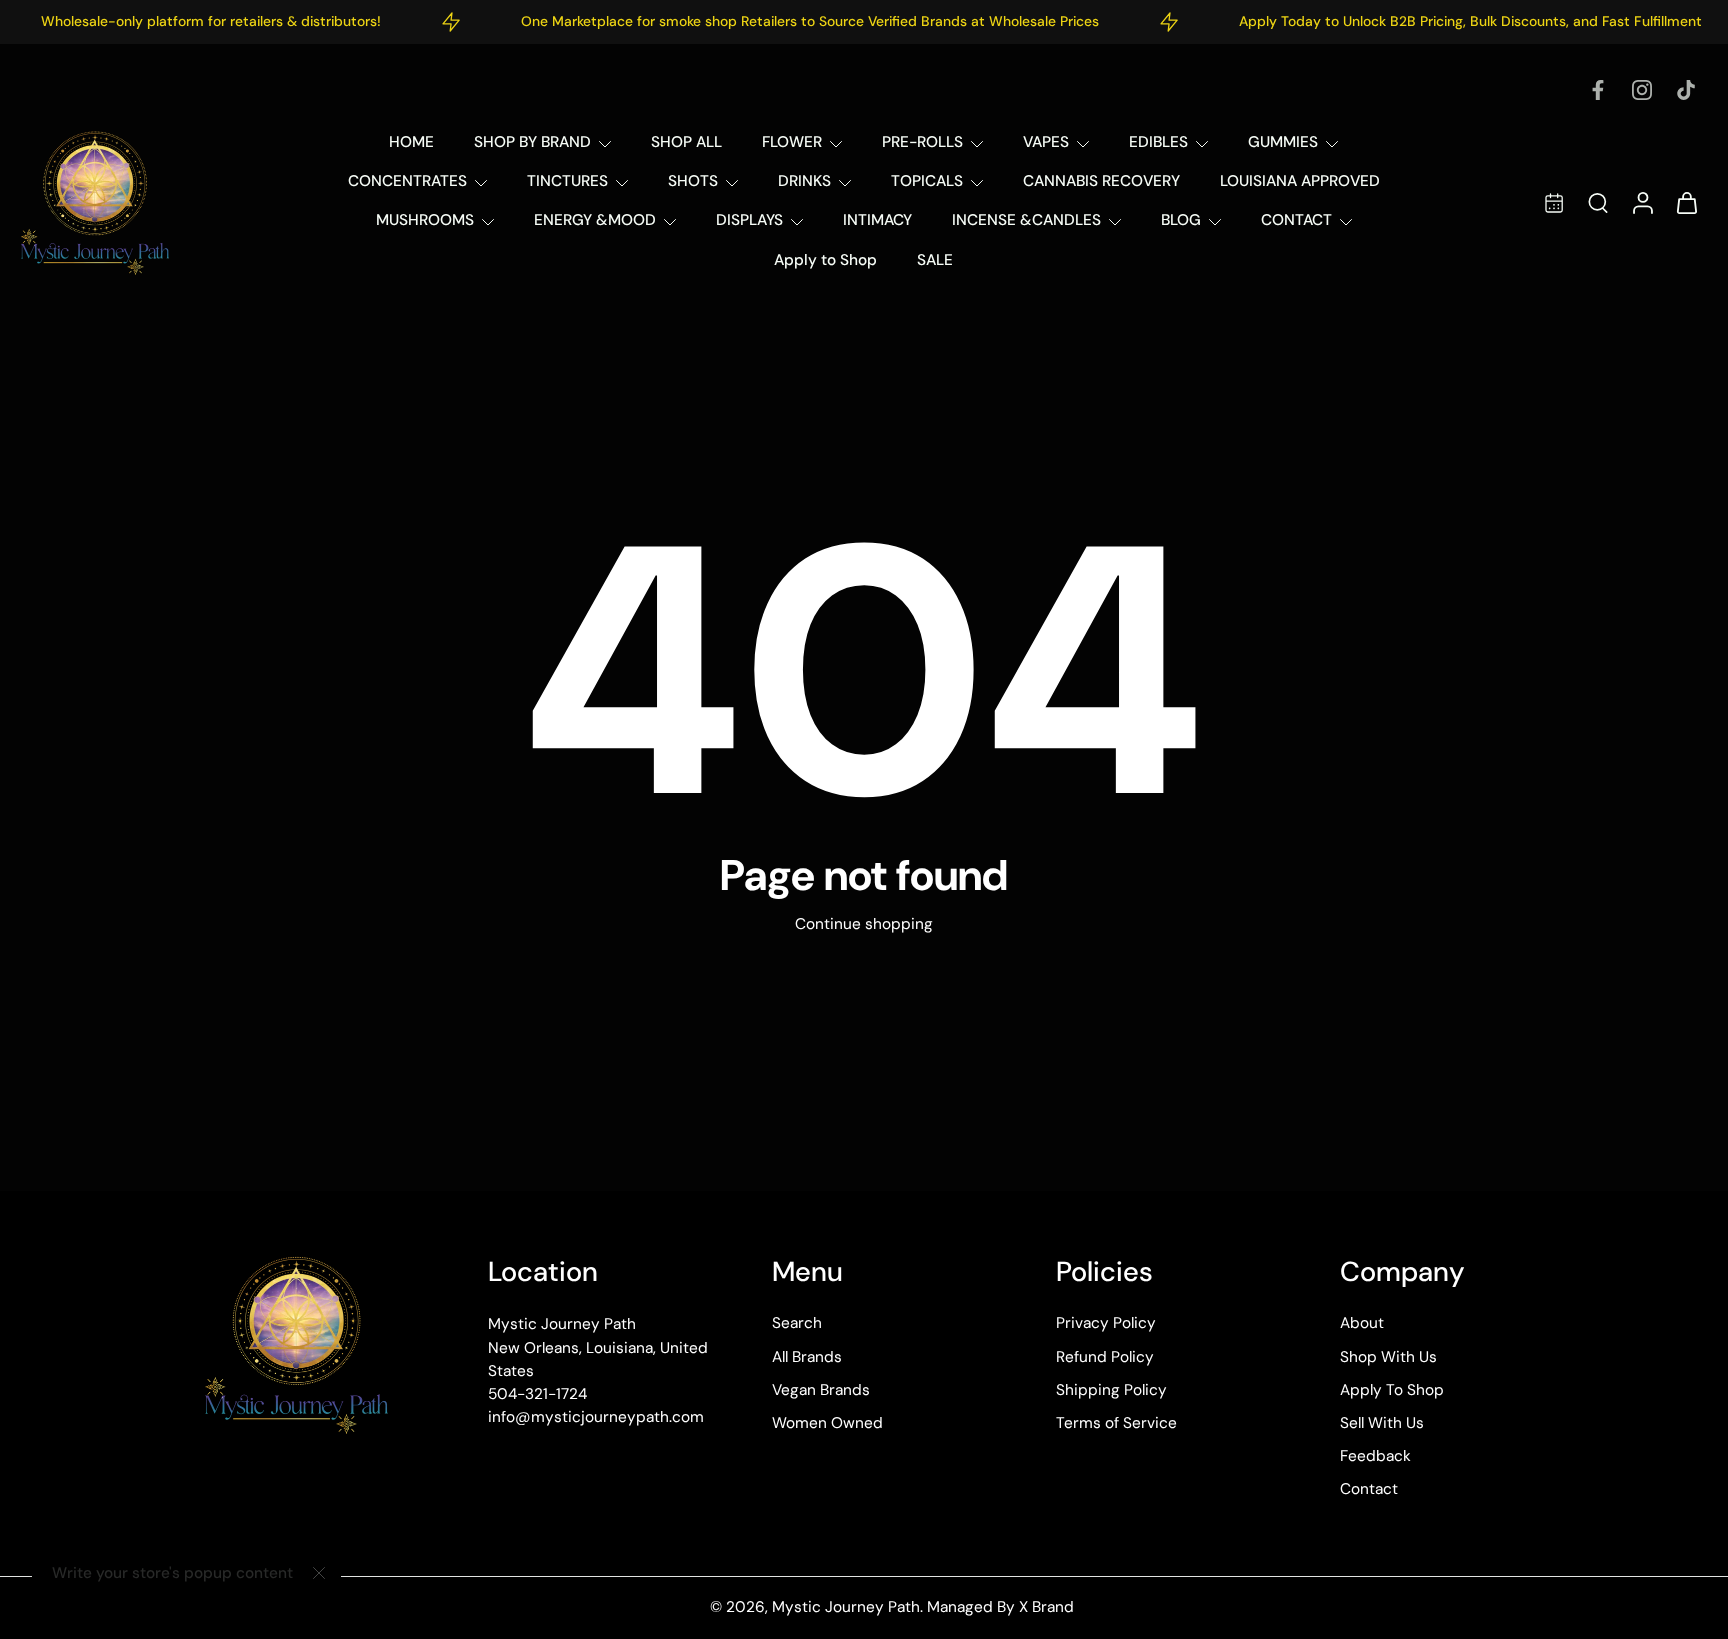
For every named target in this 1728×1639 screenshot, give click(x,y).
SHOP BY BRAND (532, 142)
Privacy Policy (1106, 1324)
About (1362, 1324)
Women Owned (827, 1423)
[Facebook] (1598, 90)
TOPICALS (927, 181)
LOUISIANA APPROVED (1300, 181)
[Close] (319, 1573)
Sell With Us (1382, 1423)
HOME (411, 142)
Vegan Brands (821, 1390)
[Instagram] (1642, 90)
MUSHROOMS (425, 220)
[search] (1598, 202)
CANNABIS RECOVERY (1101, 181)
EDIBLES (1158, 142)
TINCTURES (567, 181)
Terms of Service (1116, 1423)
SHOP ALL (686, 142)
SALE (935, 260)
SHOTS (693, 181)
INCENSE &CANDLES (1026, 220)
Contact (1369, 1490)
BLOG (1181, 220)
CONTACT (1296, 220)
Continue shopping (864, 924)
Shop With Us (1388, 1357)
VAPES (1046, 142)
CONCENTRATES (407, 181)
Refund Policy (1105, 1357)
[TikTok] (1686, 90)
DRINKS (804, 181)
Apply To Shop (1392, 1390)
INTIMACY (877, 220)
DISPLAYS (749, 220)
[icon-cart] (1686, 202)
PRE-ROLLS (922, 142)
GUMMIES (1283, 142)
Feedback (1375, 1457)
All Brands (807, 1357)
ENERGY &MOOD (595, 220)
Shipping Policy (1111, 1390)
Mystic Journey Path (846, 1608)
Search (797, 1324)
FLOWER (792, 142)
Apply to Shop (825, 260)
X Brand (1046, 1608)
